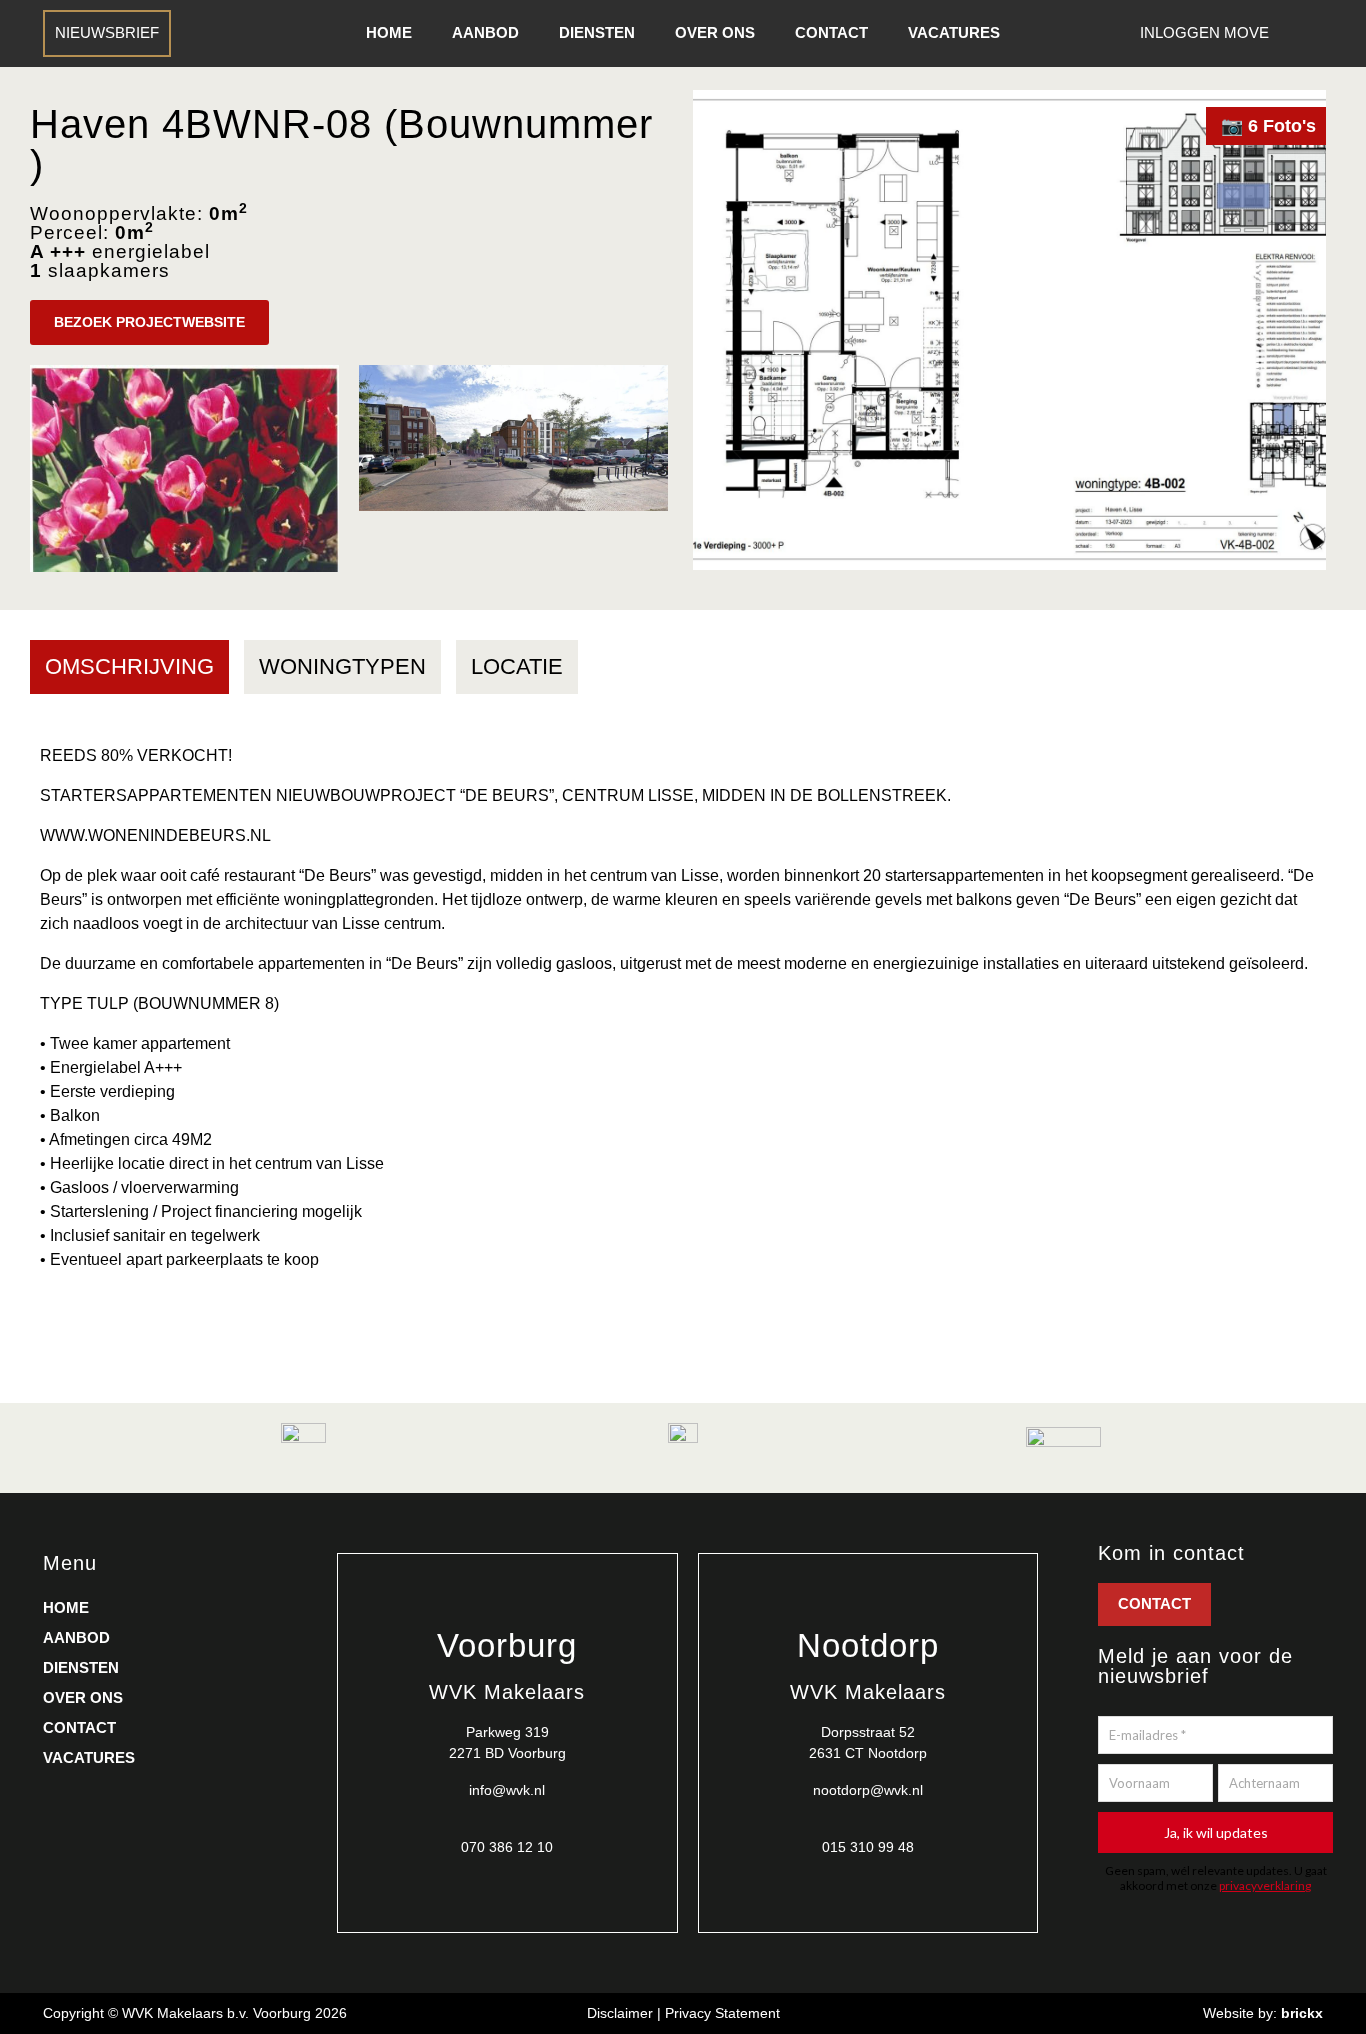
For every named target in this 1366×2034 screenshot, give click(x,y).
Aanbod (485, 32)
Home (389, 32)
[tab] (129, 667)
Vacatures (954, 32)
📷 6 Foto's (1268, 126)
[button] (149, 322)
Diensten (597, 32)
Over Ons (715, 32)
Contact (831, 32)
